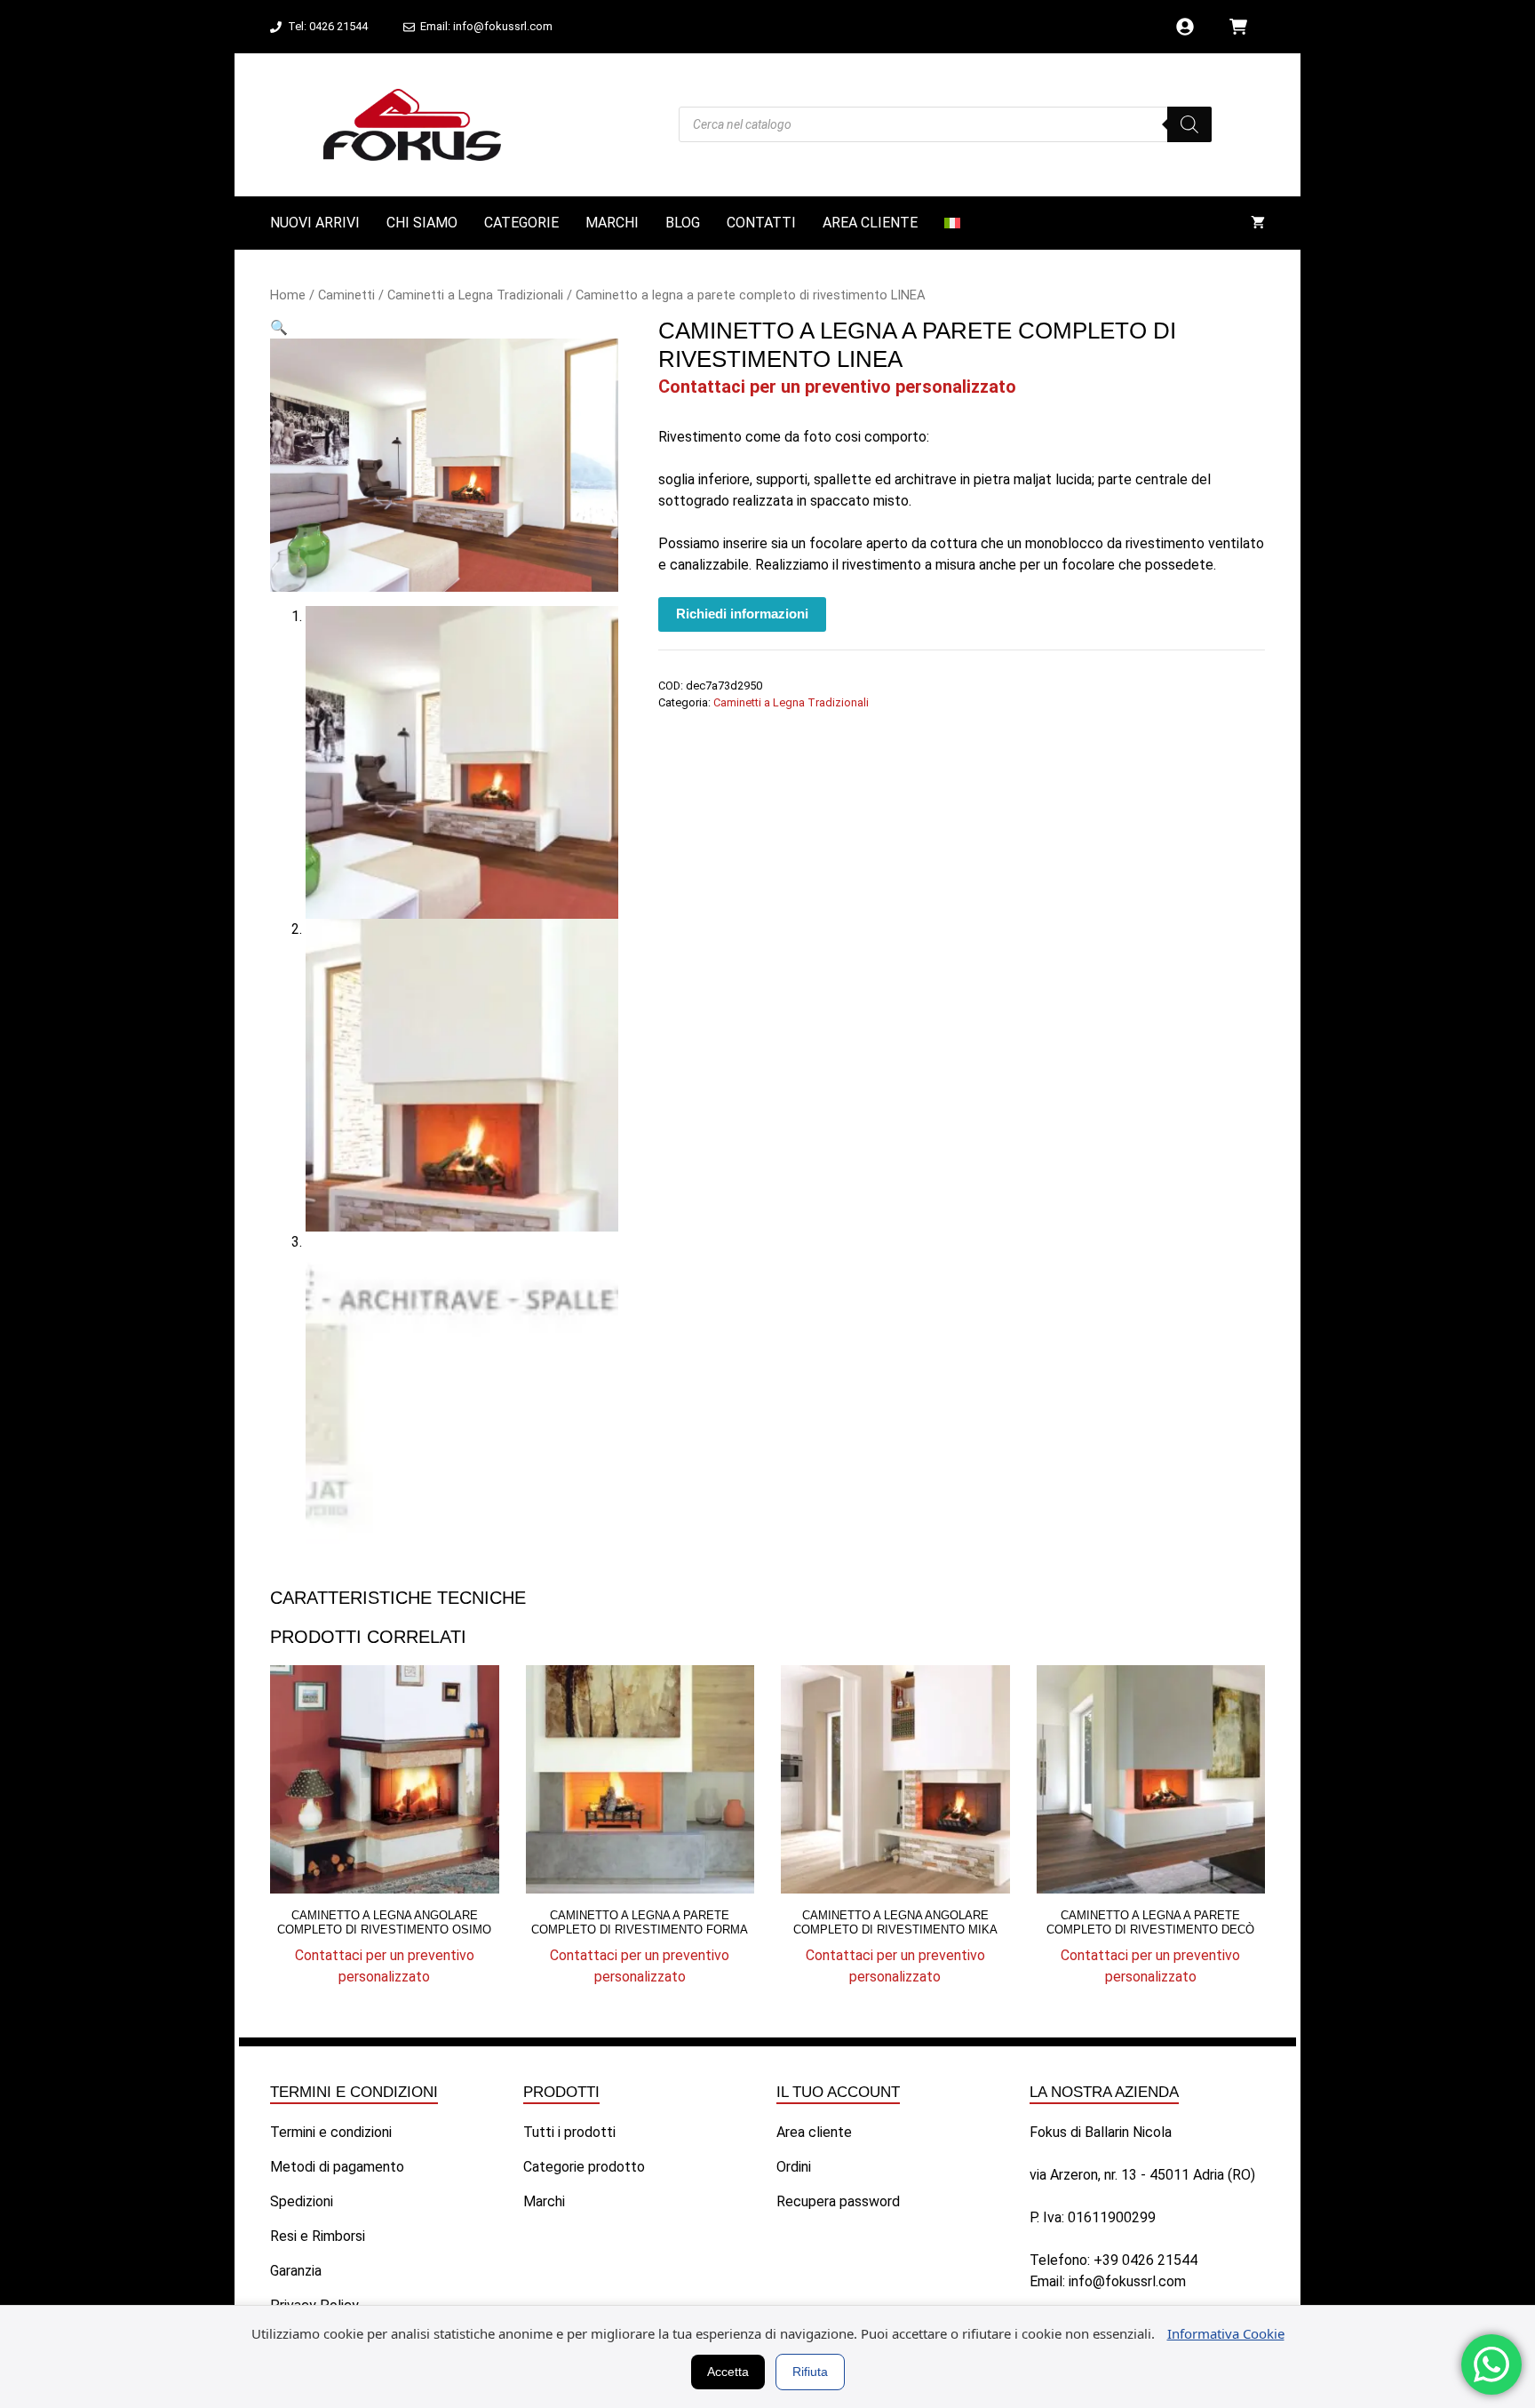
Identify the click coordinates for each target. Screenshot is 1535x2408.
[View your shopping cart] (1258, 223)
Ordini (794, 2167)
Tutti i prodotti (569, 2132)
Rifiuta (810, 2372)
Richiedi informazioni (742, 614)
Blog (683, 223)
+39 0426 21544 (1145, 2260)
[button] (279, 327)
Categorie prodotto (584, 2167)
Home (288, 295)
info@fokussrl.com (1127, 2281)
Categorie (521, 223)
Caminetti (346, 295)
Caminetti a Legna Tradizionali (475, 295)
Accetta (728, 2372)
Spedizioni (302, 2201)
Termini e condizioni (331, 2132)
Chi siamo (422, 223)
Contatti (761, 223)
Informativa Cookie (1226, 2333)
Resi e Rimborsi (318, 2236)
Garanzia (296, 2271)
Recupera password (838, 2201)
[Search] (1189, 124)
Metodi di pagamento (337, 2167)
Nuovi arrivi (315, 223)
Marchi (612, 223)
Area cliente (870, 223)
